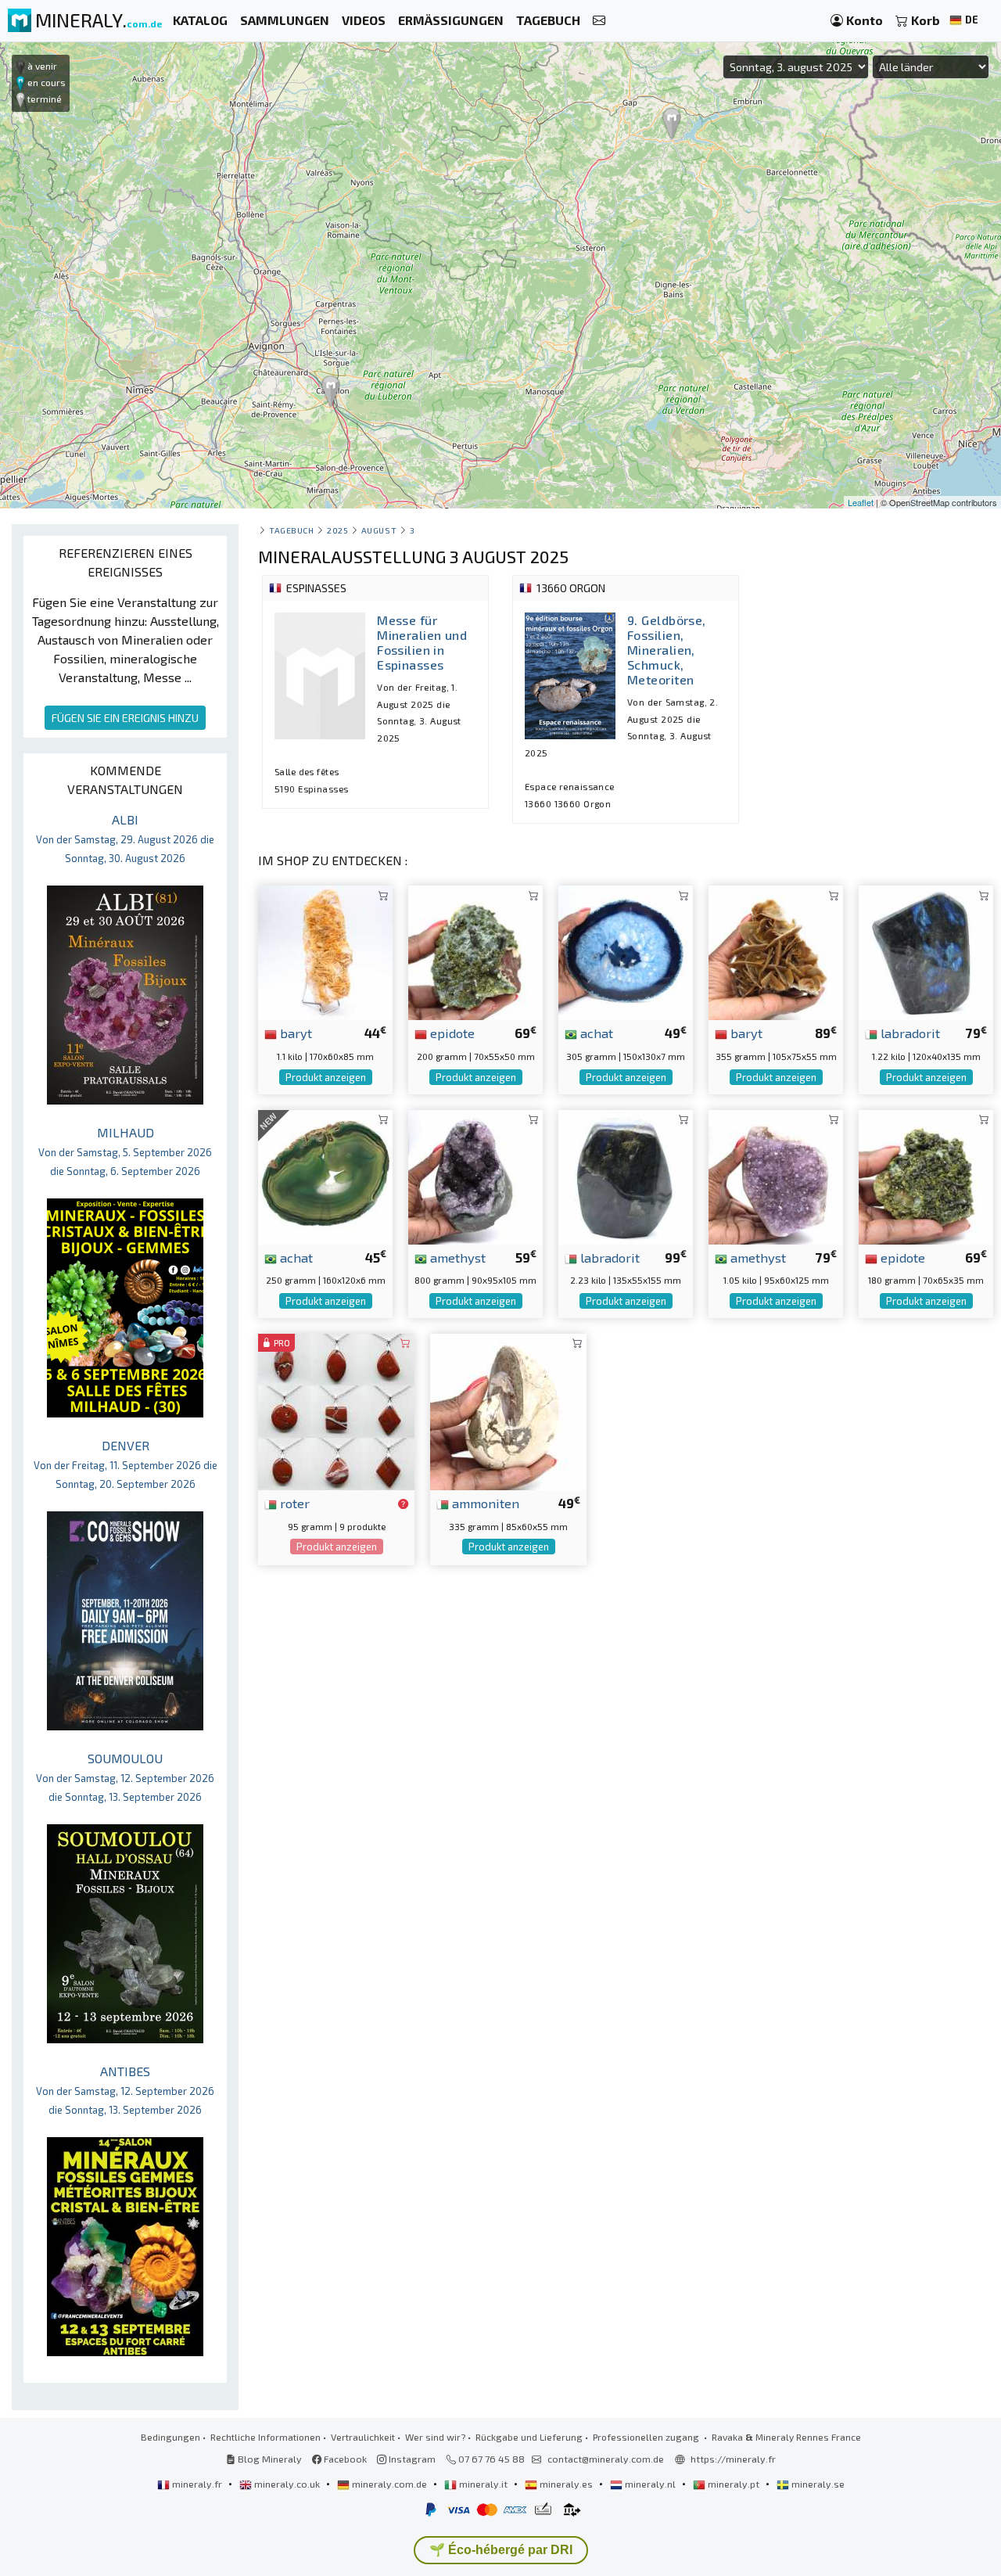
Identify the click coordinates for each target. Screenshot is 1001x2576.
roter (293, 1503)
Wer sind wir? (435, 2437)
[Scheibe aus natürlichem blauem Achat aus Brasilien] (626, 951)
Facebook (344, 2459)
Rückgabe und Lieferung (529, 2437)
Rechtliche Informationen (265, 2437)
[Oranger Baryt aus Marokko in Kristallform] (325, 951)
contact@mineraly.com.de (606, 2459)
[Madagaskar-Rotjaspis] (336, 1410)
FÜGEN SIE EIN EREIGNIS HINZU (125, 718)
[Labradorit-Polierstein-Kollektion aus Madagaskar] (626, 1175)
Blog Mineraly (269, 2459)
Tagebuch (291, 530)
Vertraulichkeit (363, 2437)
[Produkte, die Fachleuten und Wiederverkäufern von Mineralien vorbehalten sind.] (403, 1504)
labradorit (909, 1033)
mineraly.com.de (389, 2484)
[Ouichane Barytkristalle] (776, 951)
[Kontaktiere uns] (599, 21)
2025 (337, 530)
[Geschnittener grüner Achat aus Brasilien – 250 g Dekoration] (325, 1175)
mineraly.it (483, 2484)
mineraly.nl (650, 2484)
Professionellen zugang (647, 2437)
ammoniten (484, 1503)
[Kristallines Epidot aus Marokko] (475, 951)
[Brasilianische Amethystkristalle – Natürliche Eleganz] (776, 1175)
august (379, 530)
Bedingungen (170, 2437)
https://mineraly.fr (733, 2459)
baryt (294, 1033)
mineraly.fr (197, 2484)
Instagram (411, 2459)
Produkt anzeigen (326, 1077)
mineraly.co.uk (287, 2484)
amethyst (456, 1257)
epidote (451, 1033)
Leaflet (861, 502)
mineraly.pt (734, 2484)
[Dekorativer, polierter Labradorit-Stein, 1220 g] (926, 951)
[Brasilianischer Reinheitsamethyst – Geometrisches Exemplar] (475, 1175)
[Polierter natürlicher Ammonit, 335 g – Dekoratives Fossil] (508, 1410)
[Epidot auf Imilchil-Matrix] (926, 1175)
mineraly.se (817, 2484)
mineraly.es (566, 2484)
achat (595, 1033)
